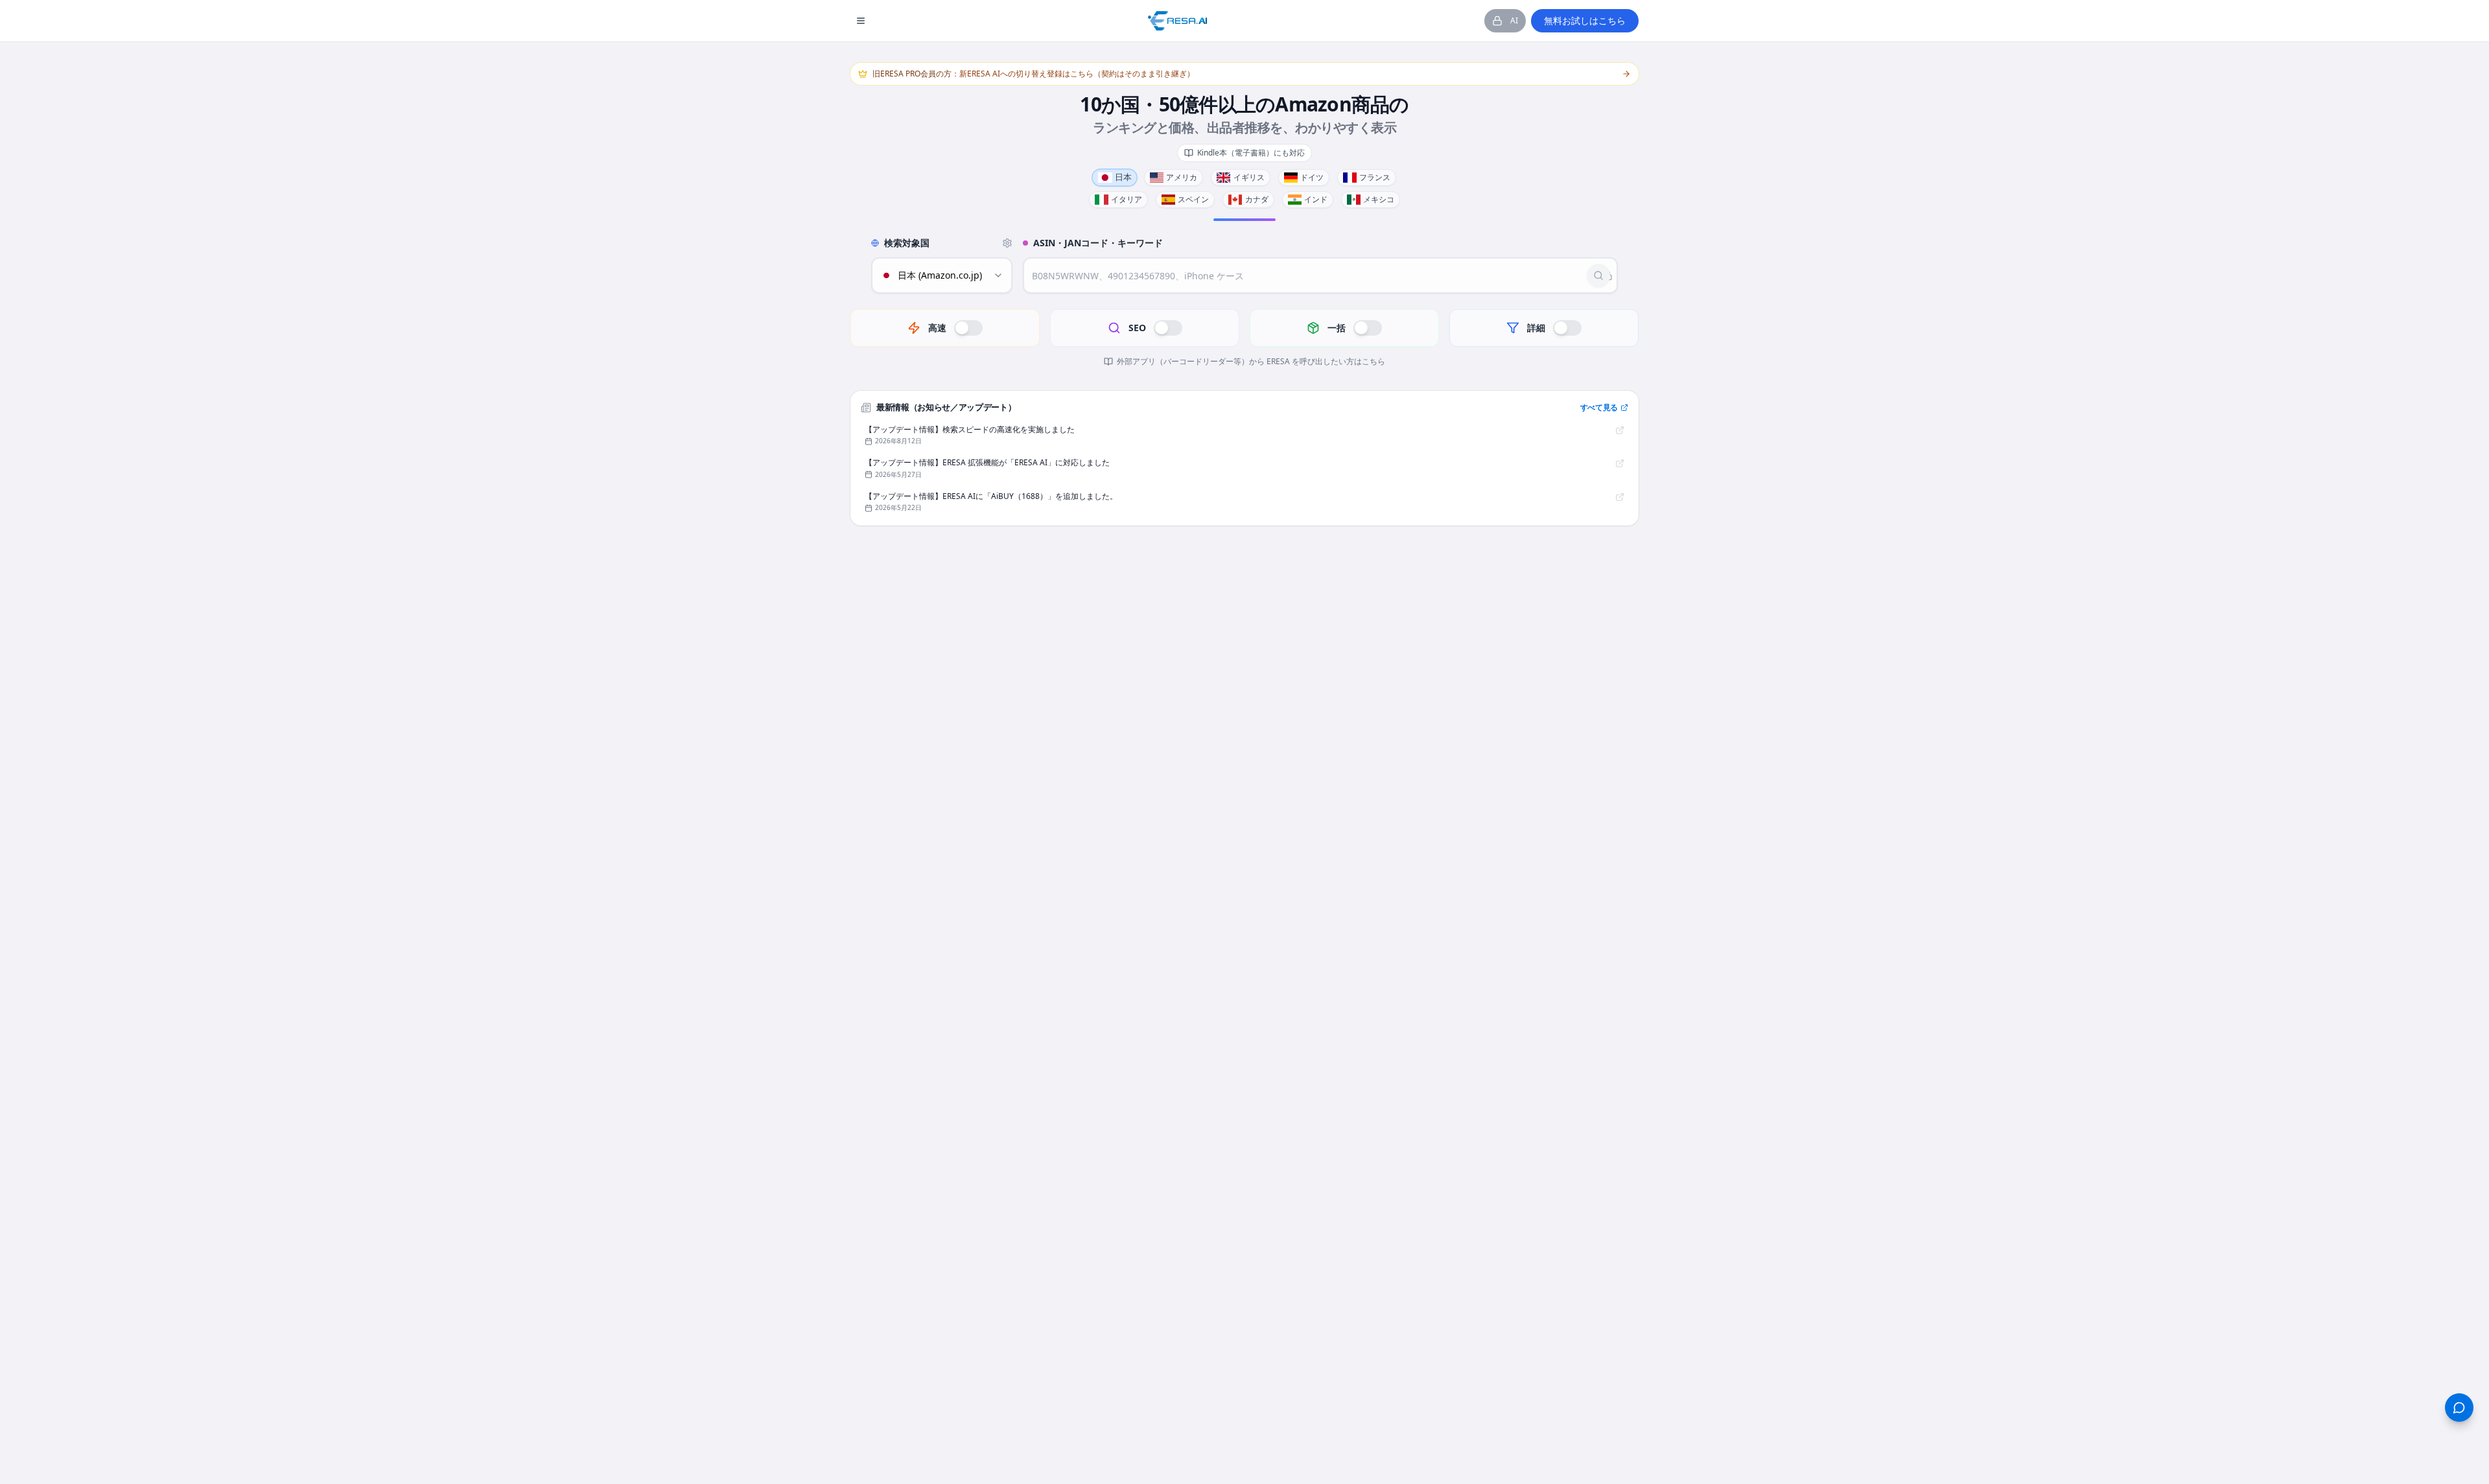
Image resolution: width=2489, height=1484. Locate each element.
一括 (1337, 328)
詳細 (1536, 328)
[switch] (968, 328)
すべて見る (1599, 407)
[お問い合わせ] (2459, 1408)
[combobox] (942, 275)
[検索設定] (1007, 243)
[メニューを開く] (861, 21)
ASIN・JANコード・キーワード (1098, 243)
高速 (937, 328)
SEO (1137, 328)
